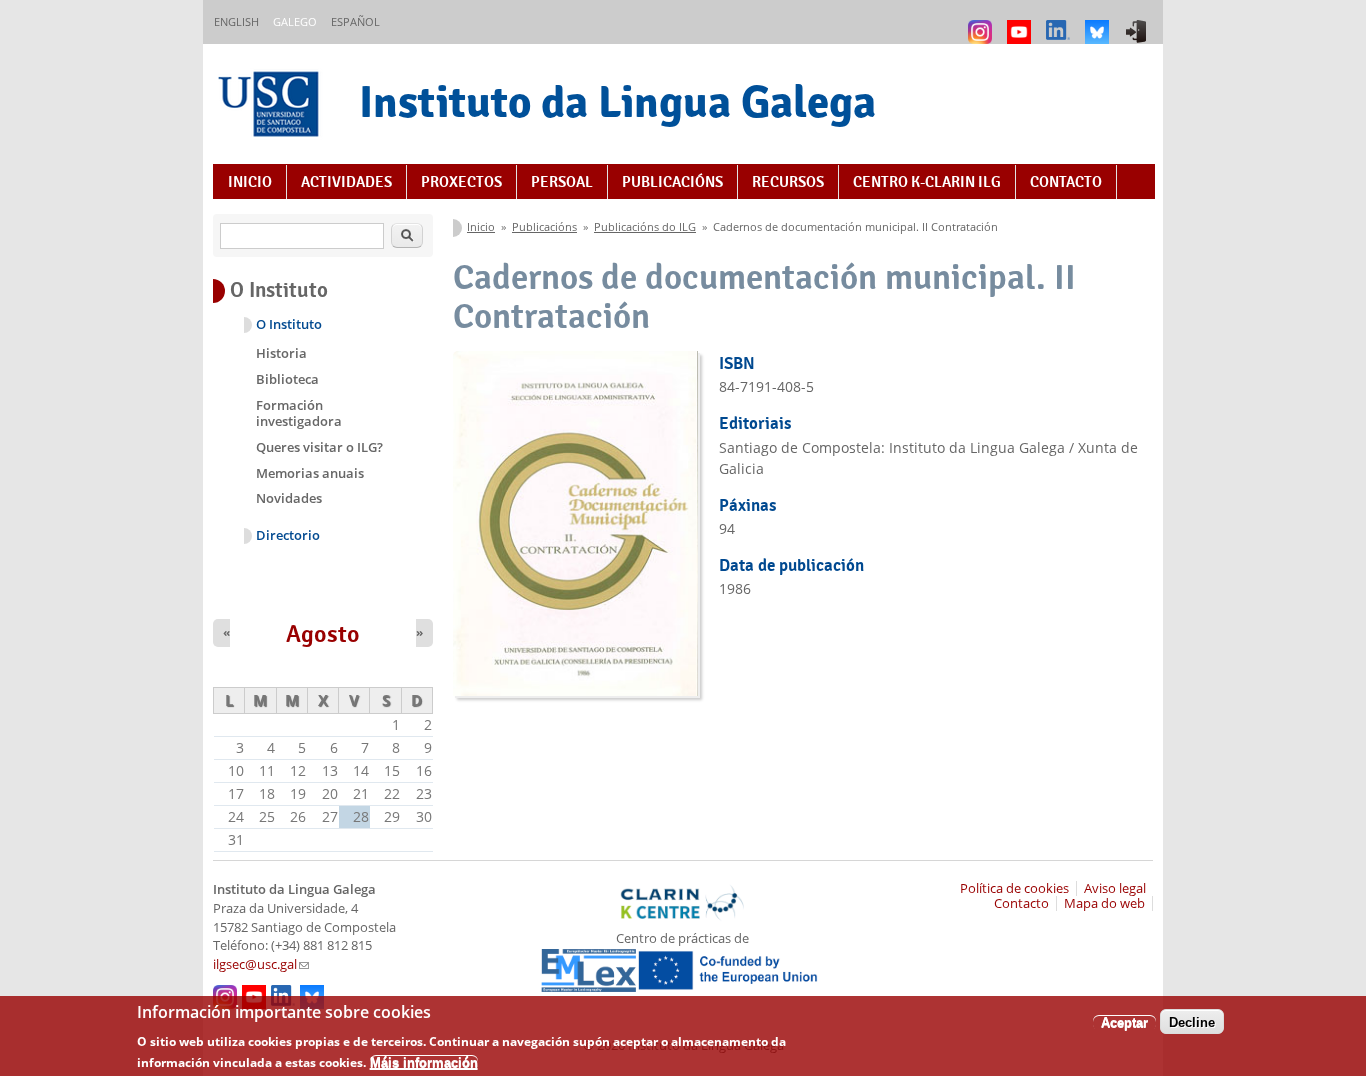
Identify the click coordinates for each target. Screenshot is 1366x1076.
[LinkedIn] (1060, 22)
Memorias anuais (310, 473)
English (236, 21)
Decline (1192, 1021)
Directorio (288, 535)
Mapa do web (1104, 903)
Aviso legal (1115, 888)
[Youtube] (1021, 22)
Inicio (250, 182)
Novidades (289, 498)
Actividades (346, 182)
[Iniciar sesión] (1138, 22)
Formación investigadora (299, 413)
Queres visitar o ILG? (319, 447)
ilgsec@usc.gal (261, 964)
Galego (295, 21)
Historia (281, 353)
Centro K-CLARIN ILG (927, 182)
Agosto (323, 634)
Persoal (562, 182)
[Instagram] (982, 22)
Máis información (424, 1061)
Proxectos (461, 182)
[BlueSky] (1099, 22)
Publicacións (672, 182)
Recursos (788, 182)
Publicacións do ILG (645, 226)
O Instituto (289, 324)
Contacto (1066, 182)
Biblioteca (287, 379)
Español (355, 21)
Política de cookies (1014, 888)
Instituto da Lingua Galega (617, 101)
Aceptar (1124, 1021)
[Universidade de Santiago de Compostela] (271, 106)
